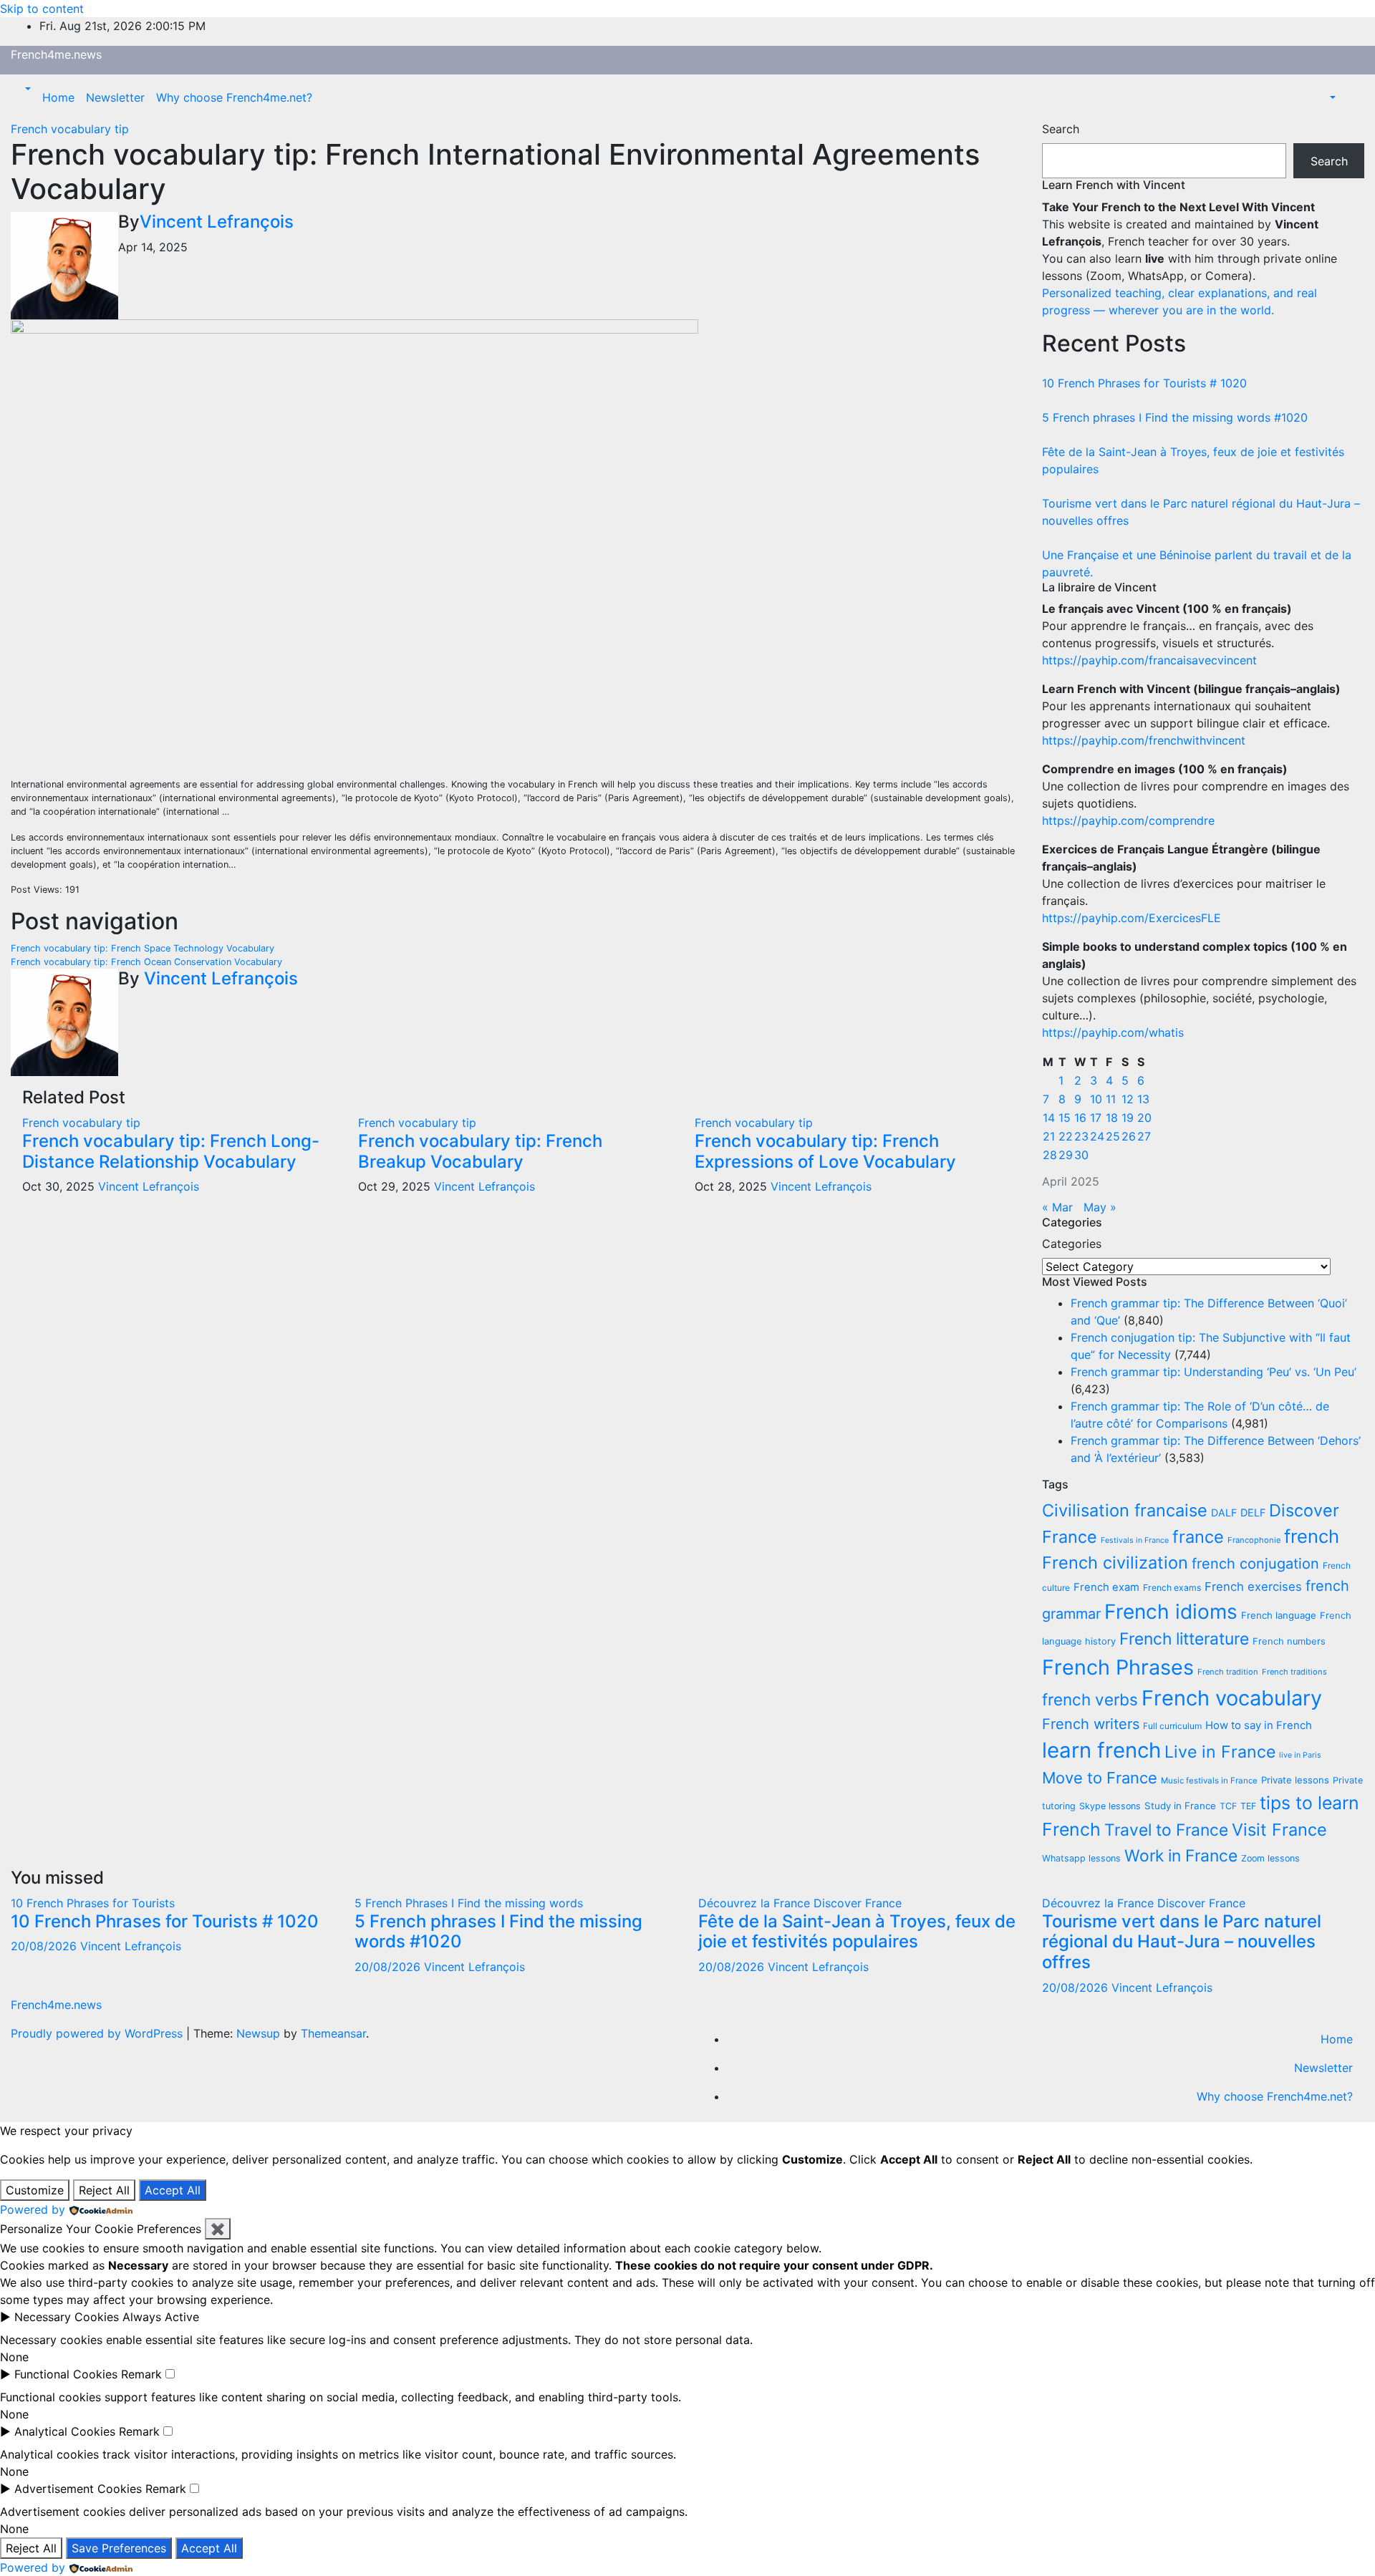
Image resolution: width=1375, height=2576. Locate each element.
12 (1128, 1099)
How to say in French (1259, 1725)
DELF (1253, 1512)
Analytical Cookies (65, 2431)
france (1198, 1537)
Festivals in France (1135, 1540)
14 (1049, 1118)
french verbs (1090, 1699)
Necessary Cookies (67, 2317)
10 (1096, 1099)
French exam (1106, 1587)
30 (1081, 1155)
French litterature (1184, 1639)
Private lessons (1295, 1780)
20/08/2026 (45, 1946)
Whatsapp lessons (1081, 1858)
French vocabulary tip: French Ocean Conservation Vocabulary (146, 962)
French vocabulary (1232, 1698)
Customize (35, 2190)
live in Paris (1300, 1755)
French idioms (1171, 1612)
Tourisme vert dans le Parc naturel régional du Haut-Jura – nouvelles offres (1182, 1942)
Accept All (173, 2190)
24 (1097, 1136)
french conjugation (1255, 1564)
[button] (26, 89)
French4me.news (56, 54)
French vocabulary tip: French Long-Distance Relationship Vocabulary (171, 1151)
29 (1066, 1155)
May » (1100, 1207)
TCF (1228, 1806)
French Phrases (1118, 1667)
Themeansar (333, 2033)
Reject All (104, 2190)
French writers (1091, 1724)
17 (1096, 1118)
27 (1144, 1136)
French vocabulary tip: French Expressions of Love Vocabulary (825, 1151)
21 (1049, 1136)
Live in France (1220, 1752)
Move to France (1100, 1778)
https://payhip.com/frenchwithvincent (1144, 740)
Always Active (161, 2317)
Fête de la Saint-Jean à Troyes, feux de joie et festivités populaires (857, 1932)
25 (1113, 1136)
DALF (1224, 1512)
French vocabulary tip (70, 129)
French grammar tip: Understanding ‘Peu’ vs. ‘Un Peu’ (1214, 1372)
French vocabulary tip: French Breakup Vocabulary (480, 1151)
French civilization (1115, 1563)
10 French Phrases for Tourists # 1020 (1144, 383)
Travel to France (1166, 1830)
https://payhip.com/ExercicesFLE (1132, 918)
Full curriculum (1172, 1726)
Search (1061, 129)
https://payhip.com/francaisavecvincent (1149, 660)
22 (1066, 1136)
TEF (1248, 1806)
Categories (1072, 1244)
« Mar (1057, 1207)
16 (1080, 1118)
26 (1129, 1136)
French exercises (1253, 1587)
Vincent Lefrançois (217, 222)
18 (1112, 1118)
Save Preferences (119, 2548)
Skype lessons (1110, 1806)
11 (1111, 1099)
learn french (1101, 1750)
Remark (141, 2374)
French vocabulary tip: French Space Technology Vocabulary (143, 948)
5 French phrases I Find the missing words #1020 (1175, 417)
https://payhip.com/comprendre (1128, 820)
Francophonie (1254, 1540)
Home (58, 97)
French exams (1172, 1588)
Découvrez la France (756, 1903)
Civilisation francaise (1125, 1510)
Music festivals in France (1209, 1781)
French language (1279, 1615)
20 (1144, 1118)
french (1312, 1536)
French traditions (1294, 1672)
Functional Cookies (66, 2374)
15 (1065, 1118)
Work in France (1181, 1856)
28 (1050, 1155)
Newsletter (115, 97)
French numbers (1289, 1641)
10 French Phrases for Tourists (93, 1903)
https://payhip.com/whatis (1113, 1032)
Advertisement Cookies (78, 2489)
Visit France (1279, 1830)
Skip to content (42, 9)
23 (1081, 1136)
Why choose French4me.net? (234, 97)
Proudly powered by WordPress (98, 2033)
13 (1143, 1099)
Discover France (858, 1903)
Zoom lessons (1270, 1858)
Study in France (1180, 1806)
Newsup (258, 2033)
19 (1128, 1118)
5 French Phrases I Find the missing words (469, 1903)
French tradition (1228, 1672)
